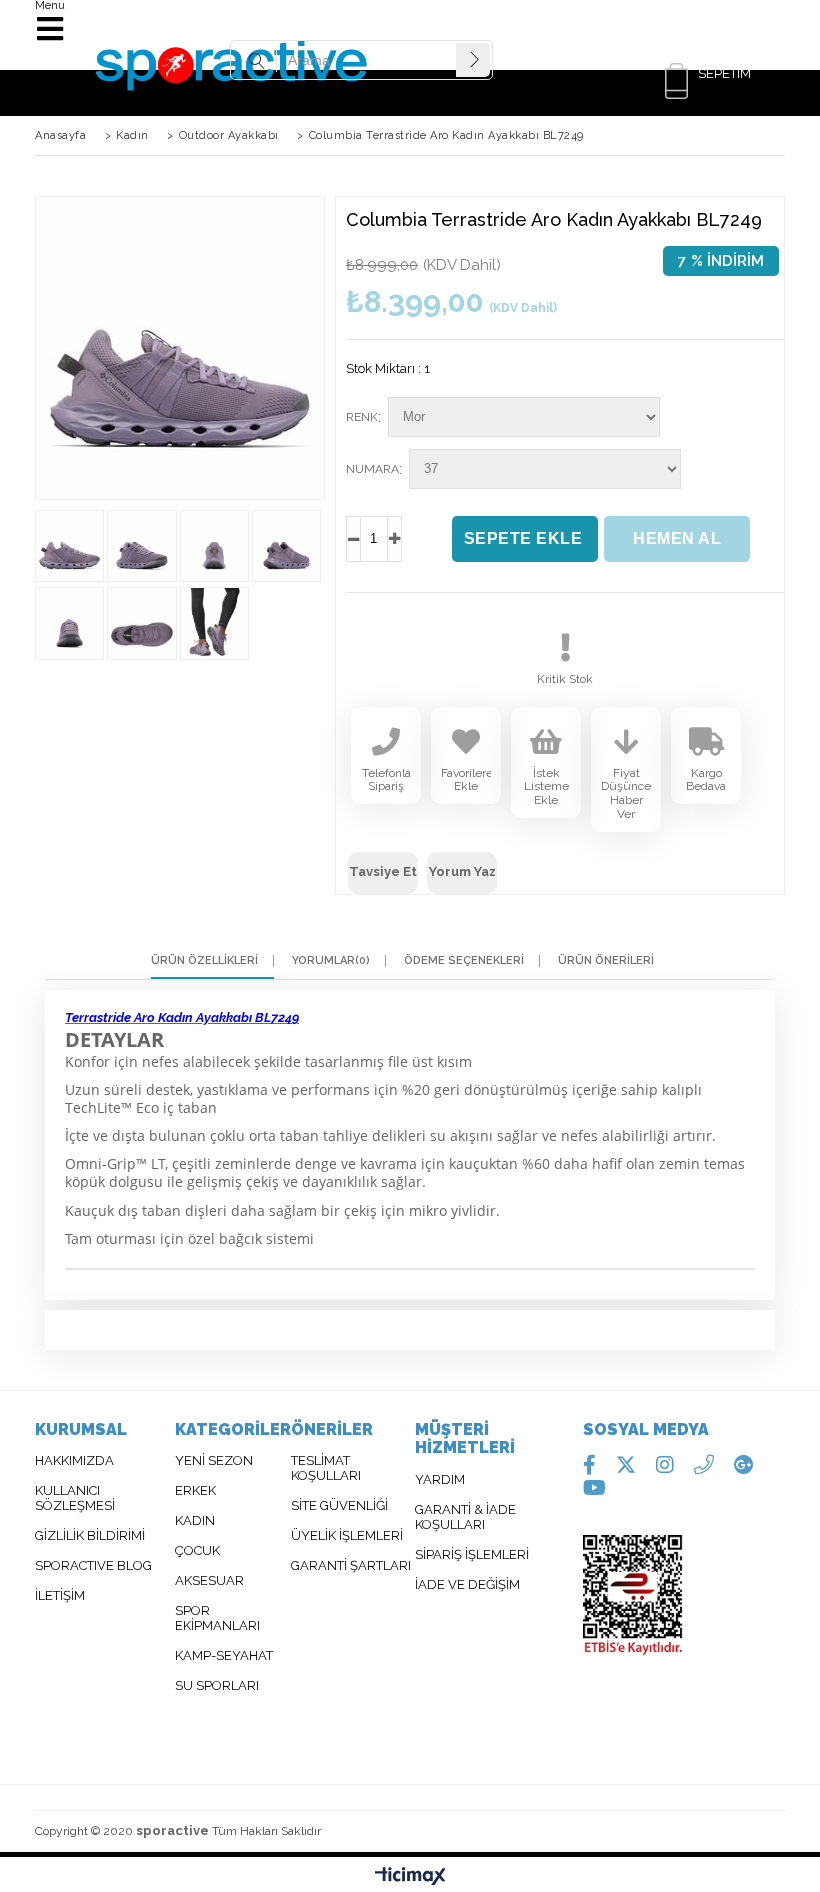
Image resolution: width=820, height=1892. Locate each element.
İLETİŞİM (60, 1596)
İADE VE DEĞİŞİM (467, 1585)
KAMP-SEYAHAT (224, 1656)
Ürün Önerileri (606, 961)
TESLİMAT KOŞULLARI (326, 1468)
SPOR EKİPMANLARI (217, 1618)
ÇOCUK (197, 1551)
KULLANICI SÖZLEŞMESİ (75, 1498)
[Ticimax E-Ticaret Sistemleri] (410, 1877)
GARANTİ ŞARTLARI (351, 1566)
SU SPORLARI (217, 1686)
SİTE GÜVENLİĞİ (339, 1506)
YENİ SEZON (214, 1461)
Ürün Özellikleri (204, 961)
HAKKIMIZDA (74, 1461)
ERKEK (197, 1491)
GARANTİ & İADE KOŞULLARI (465, 1517)
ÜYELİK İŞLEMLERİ (347, 1536)
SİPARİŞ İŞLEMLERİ (472, 1555)
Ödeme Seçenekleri (464, 961)
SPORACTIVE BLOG (93, 1566)
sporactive (172, 1830)
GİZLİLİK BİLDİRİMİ (90, 1536)
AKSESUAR (209, 1581)
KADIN (195, 1521)
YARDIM (440, 1480)
